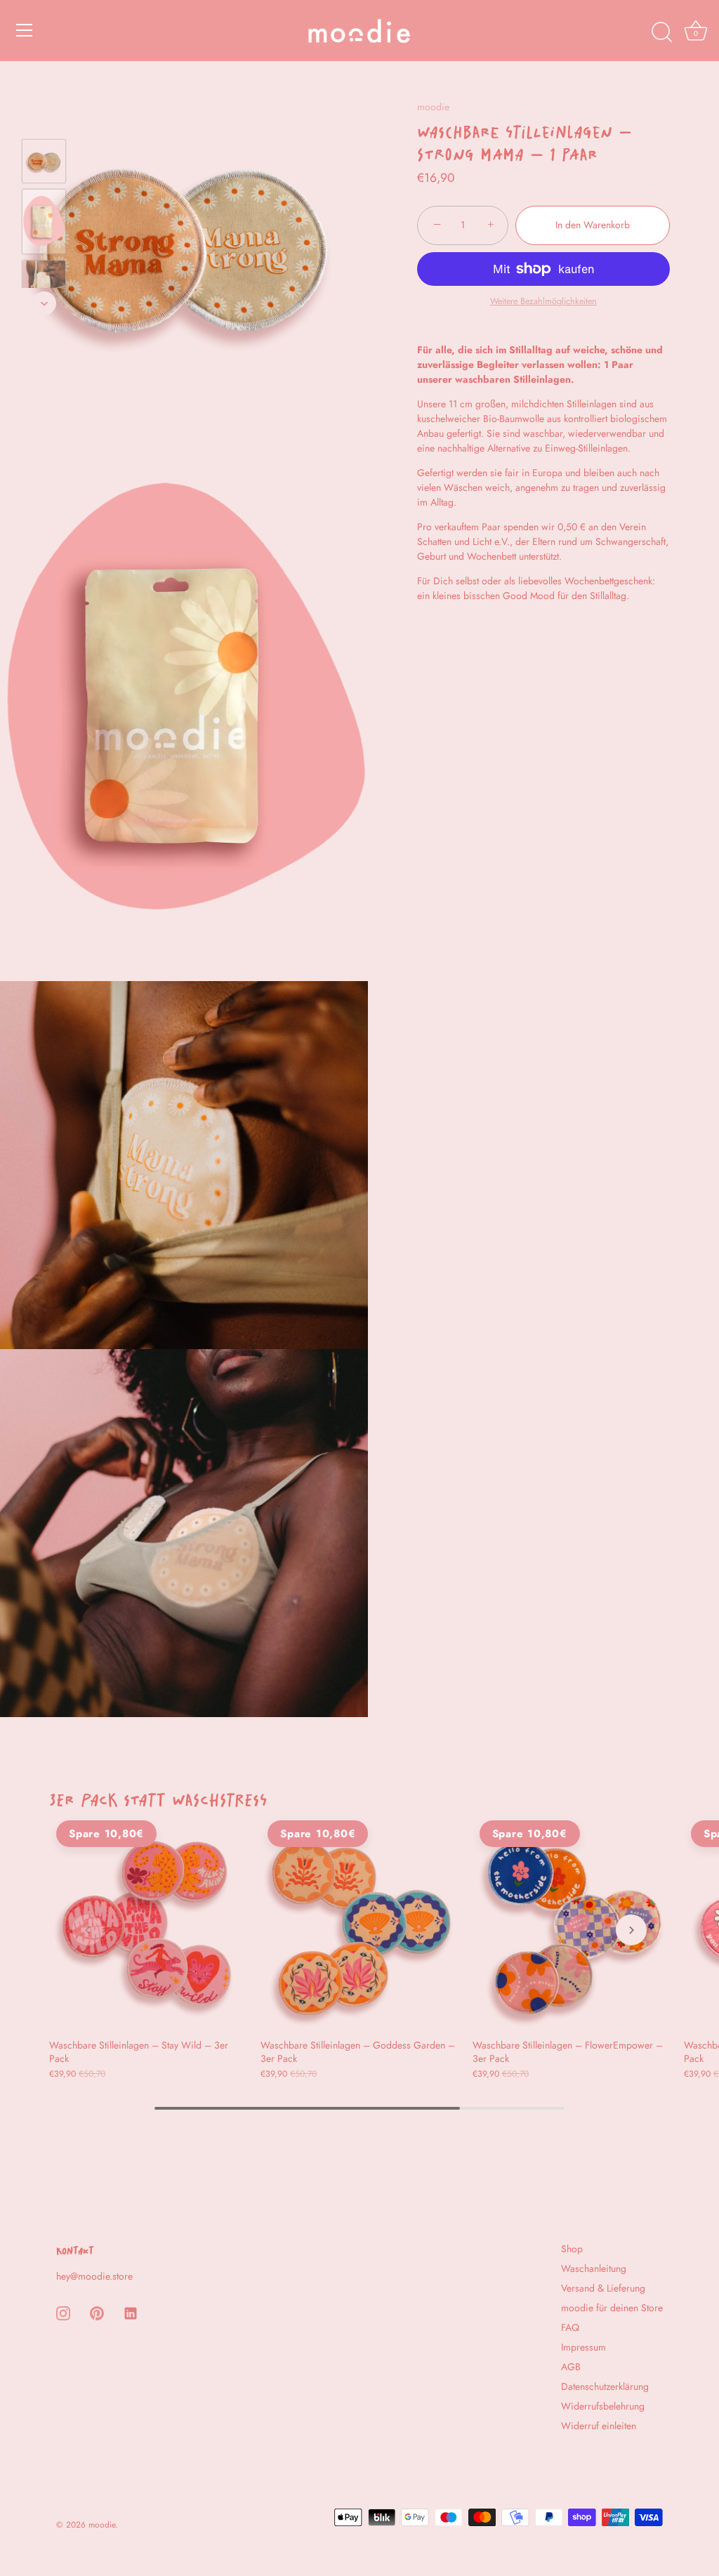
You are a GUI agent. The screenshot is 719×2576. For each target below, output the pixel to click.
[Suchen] (661, 32)
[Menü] (25, 30)
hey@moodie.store (94, 2276)
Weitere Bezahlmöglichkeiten (543, 301)
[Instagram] (63, 2312)
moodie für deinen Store (612, 2308)
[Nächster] (44, 303)
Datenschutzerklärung (605, 2386)
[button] (88, 1930)
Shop (572, 2249)
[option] (44, 163)
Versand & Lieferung (603, 2288)
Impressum (583, 2347)
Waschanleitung (594, 2268)
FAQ (570, 2327)
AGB (571, 2367)
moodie (433, 107)
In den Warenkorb (593, 225)
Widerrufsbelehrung (603, 2406)
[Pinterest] (97, 2312)
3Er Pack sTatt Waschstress (158, 1796)
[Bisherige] (44, 119)
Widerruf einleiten (599, 2426)
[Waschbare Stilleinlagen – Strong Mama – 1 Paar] (44, 161)
